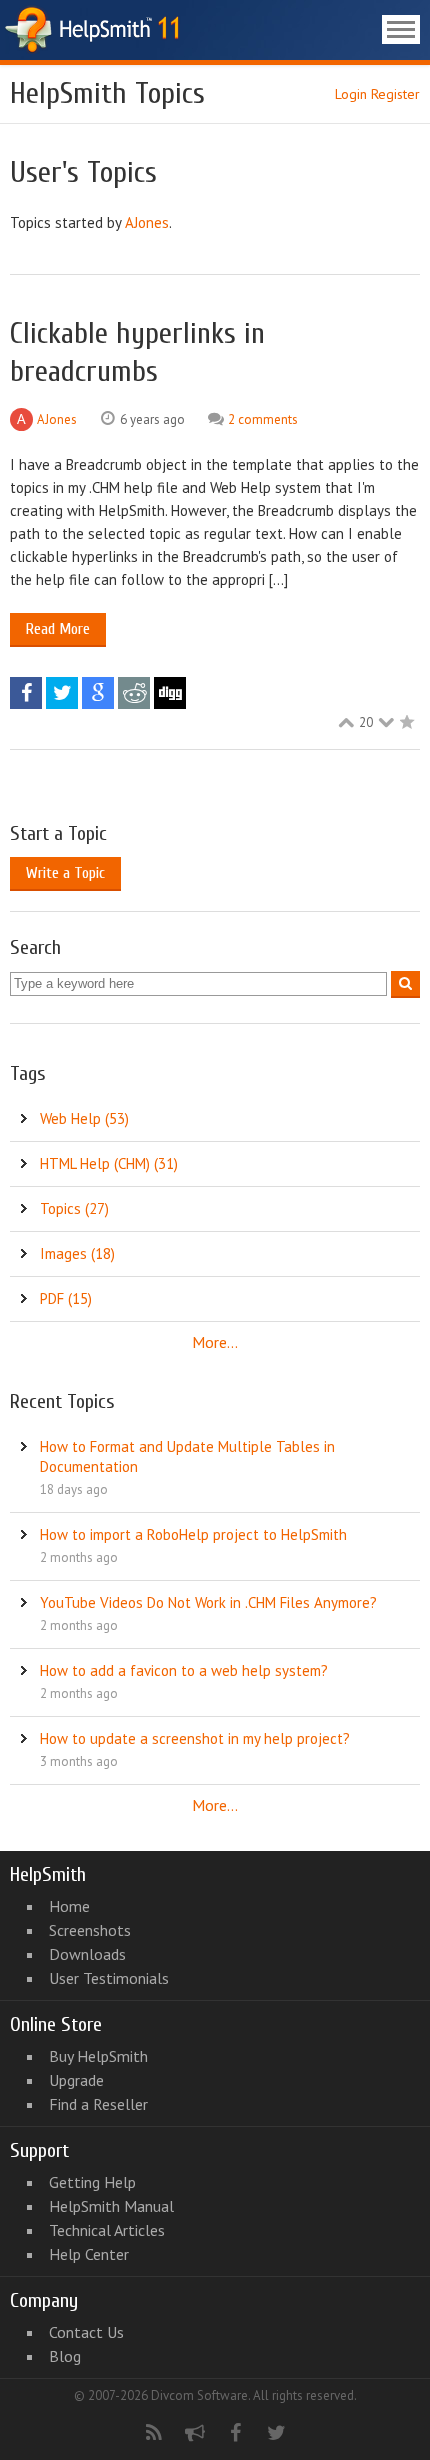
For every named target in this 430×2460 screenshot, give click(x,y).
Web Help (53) (84, 1118)
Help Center (89, 2254)
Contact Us (86, 2332)
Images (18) (77, 1253)
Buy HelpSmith (98, 2056)
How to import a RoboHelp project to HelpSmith (193, 1534)
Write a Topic (65, 873)
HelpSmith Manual (111, 2206)
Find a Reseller (98, 2104)
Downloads (87, 1954)
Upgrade (76, 2080)
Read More (58, 629)
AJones (147, 222)
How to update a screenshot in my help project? (195, 1738)
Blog (65, 2356)
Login (351, 94)
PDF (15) (66, 1298)
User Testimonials (109, 1978)
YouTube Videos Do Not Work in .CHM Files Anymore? (208, 1602)
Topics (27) (74, 1208)
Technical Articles (107, 2230)
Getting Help (92, 2182)
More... (215, 1342)
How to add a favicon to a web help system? (184, 1670)
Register (395, 94)
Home (69, 1906)
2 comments (263, 419)
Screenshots (90, 1930)
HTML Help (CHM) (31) (109, 1163)
